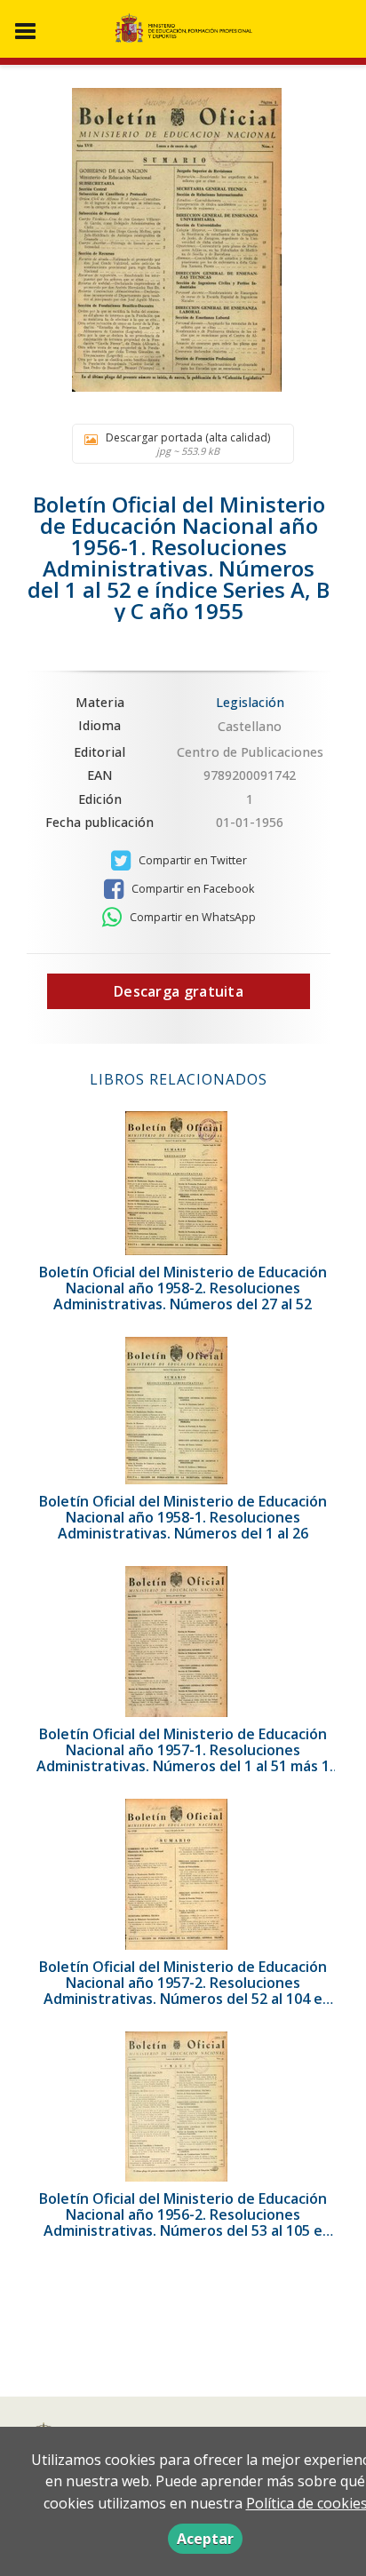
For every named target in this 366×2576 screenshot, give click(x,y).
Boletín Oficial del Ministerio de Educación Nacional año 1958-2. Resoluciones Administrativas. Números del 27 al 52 (183, 1288)
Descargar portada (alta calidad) (188, 444)
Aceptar (205, 2539)
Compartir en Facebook (191, 889)
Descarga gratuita (179, 991)
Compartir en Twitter (191, 860)
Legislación (250, 702)
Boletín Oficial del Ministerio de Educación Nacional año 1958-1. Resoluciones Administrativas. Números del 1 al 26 (183, 1517)
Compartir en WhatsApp (191, 917)
